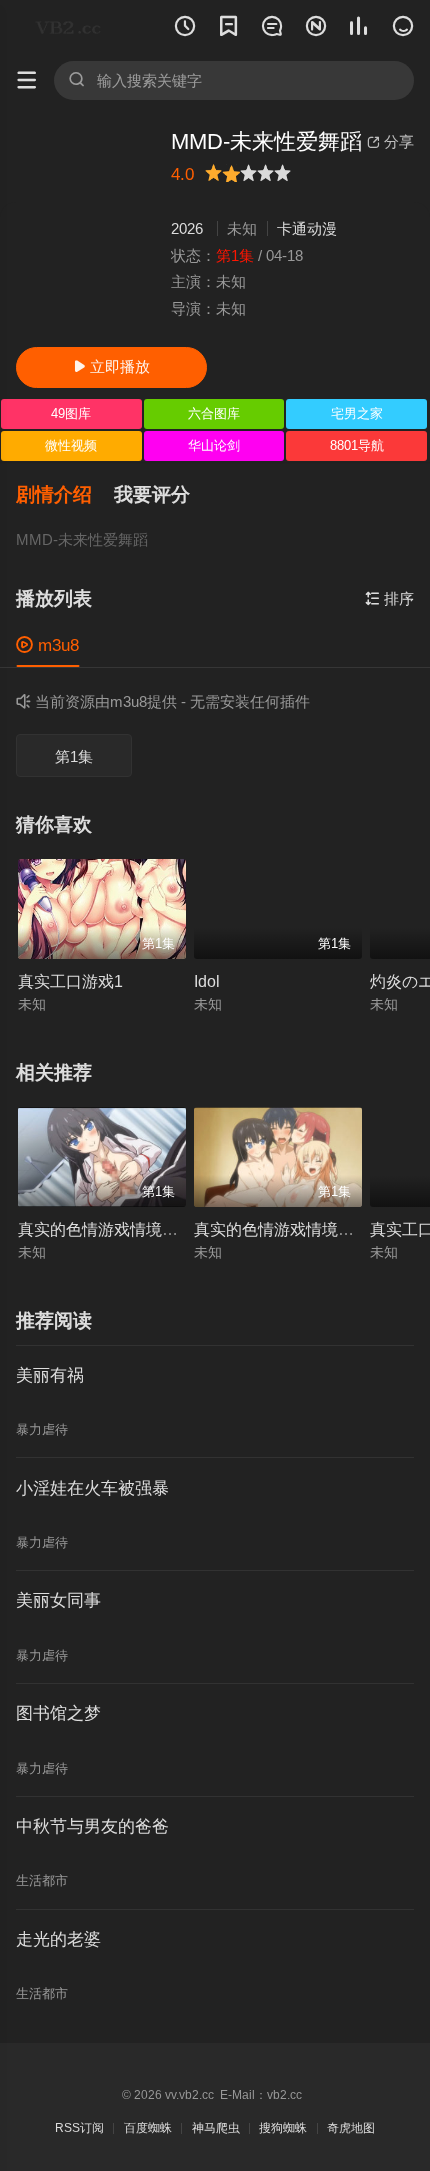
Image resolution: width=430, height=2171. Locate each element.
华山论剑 (214, 445)
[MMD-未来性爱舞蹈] (85, 230)
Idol (207, 981)
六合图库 (214, 413)
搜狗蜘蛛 (283, 2128)
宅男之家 (357, 413)
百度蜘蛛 (148, 2128)
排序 (389, 598)
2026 (187, 228)
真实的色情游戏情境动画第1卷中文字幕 (158, 1229)
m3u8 (47, 645)
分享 (390, 141)
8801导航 (357, 445)
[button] (65, 495)
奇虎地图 (351, 2128)
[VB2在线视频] (72, 27)
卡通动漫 (307, 228)
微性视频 (71, 445)
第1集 (74, 756)
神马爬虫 (216, 2128)
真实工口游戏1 (70, 981)
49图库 (71, 413)
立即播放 (111, 366)
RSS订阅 (79, 2128)
